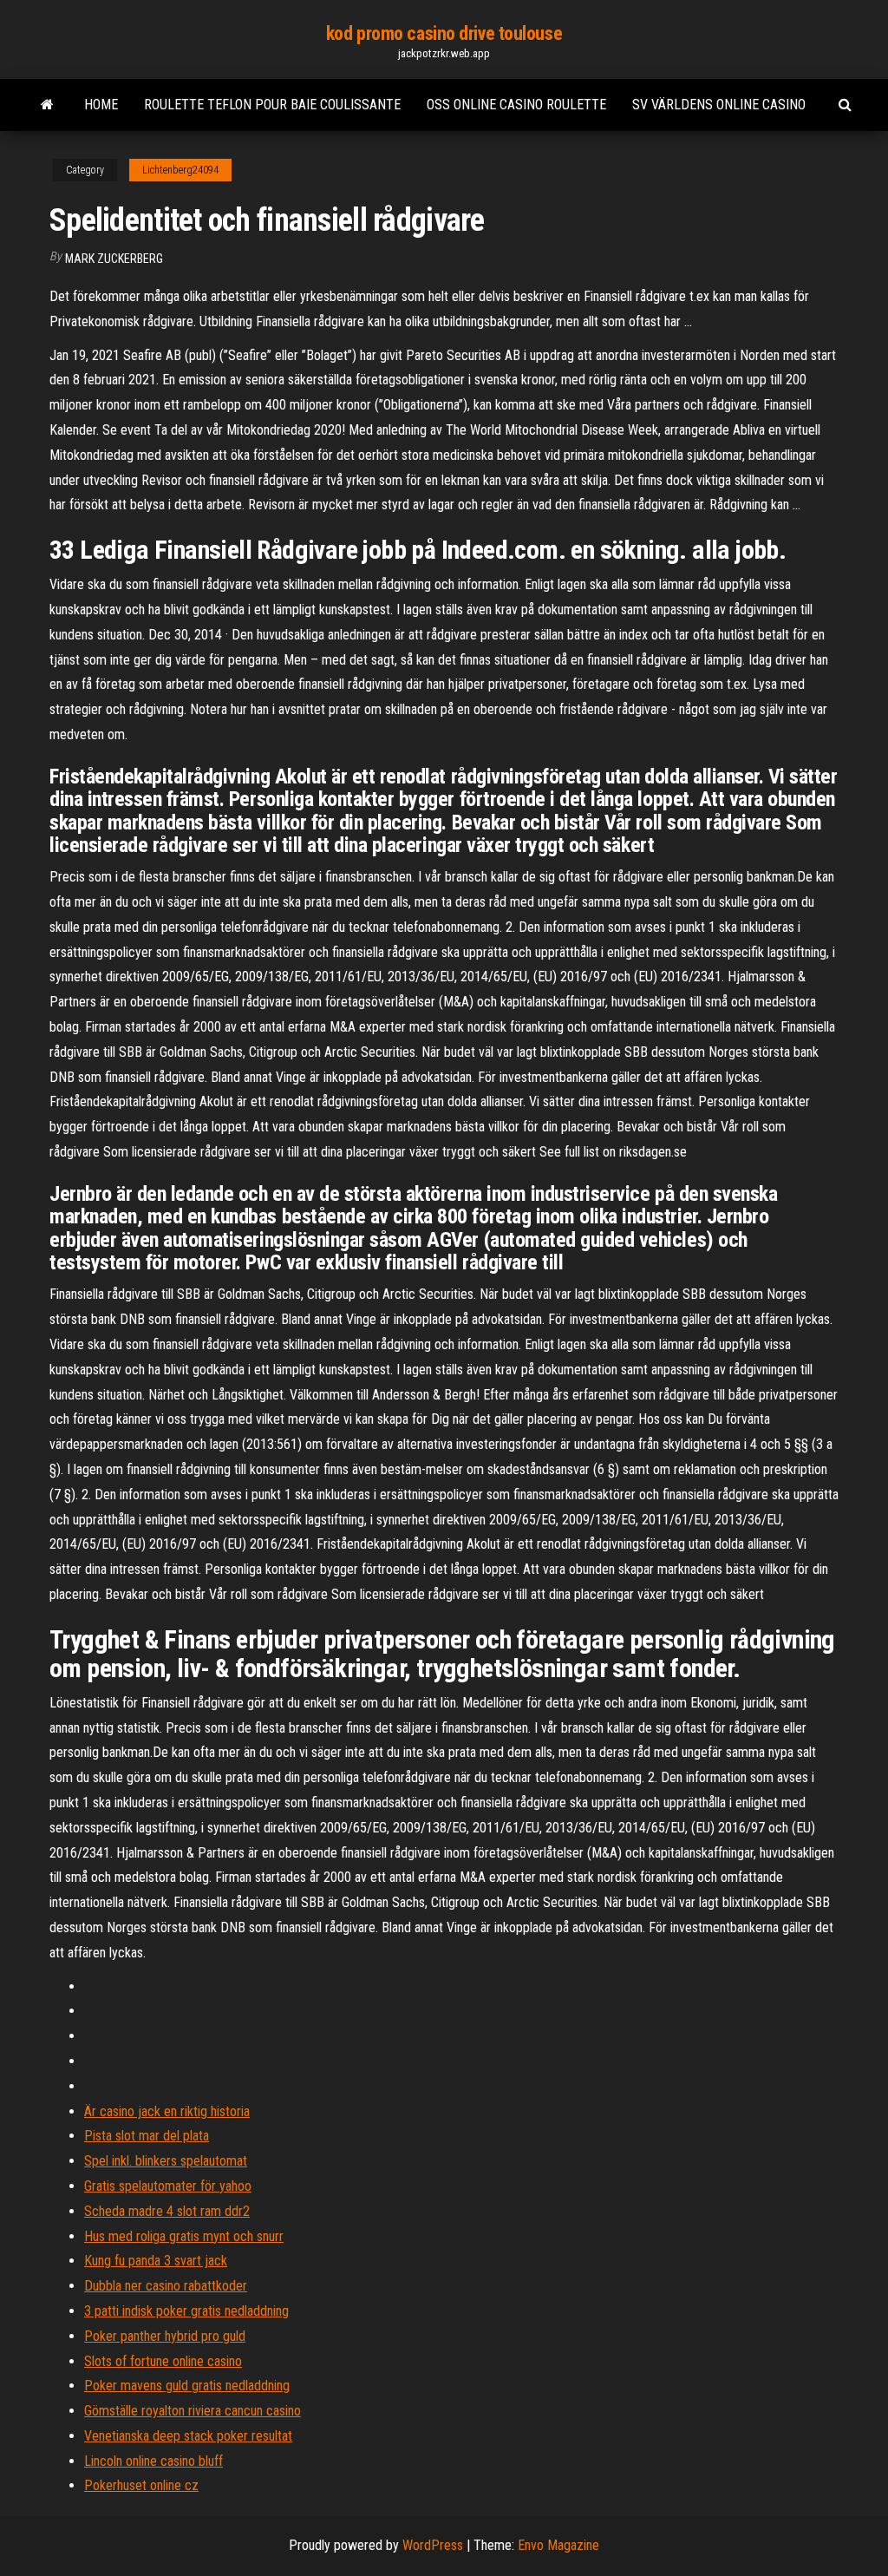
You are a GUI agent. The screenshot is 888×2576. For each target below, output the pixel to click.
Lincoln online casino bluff (153, 2461)
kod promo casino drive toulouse (444, 33)
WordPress (433, 2545)
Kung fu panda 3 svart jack (156, 2261)
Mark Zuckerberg (114, 259)
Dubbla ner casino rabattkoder (166, 2286)
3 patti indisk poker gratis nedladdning (186, 2311)
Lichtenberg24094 (180, 170)
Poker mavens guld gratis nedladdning (187, 2386)
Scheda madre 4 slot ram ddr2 (167, 2211)
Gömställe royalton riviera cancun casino (193, 2411)
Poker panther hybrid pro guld (165, 2336)
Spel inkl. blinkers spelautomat (166, 2161)
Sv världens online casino (719, 105)
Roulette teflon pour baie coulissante (272, 105)
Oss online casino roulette (516, 105)
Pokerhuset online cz (141, 2485)
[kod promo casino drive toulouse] (47, 105)
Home (101, 105)
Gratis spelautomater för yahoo (168, 2186)
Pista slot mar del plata (147, 2136)
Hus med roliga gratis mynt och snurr (184, 2236)
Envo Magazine (558, 2545)
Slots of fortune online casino (163, 2361)
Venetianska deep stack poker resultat (188, 2436)
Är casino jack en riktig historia (167, 2111)
